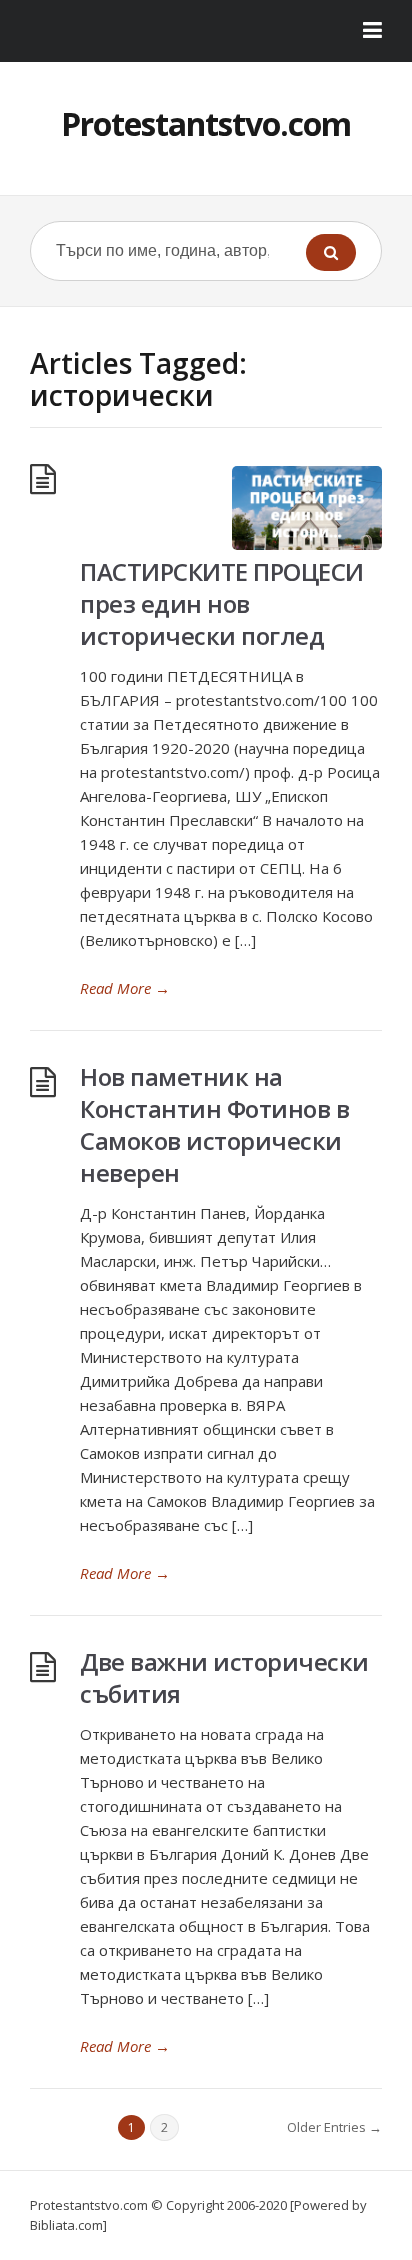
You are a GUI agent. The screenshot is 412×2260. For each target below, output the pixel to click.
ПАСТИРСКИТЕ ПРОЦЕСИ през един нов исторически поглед (222, 603)
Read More (125, 988)
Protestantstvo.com (206, 123)
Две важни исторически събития (224, 1677)
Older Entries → (334, 2127)
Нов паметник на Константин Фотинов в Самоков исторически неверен (214, 1124)
